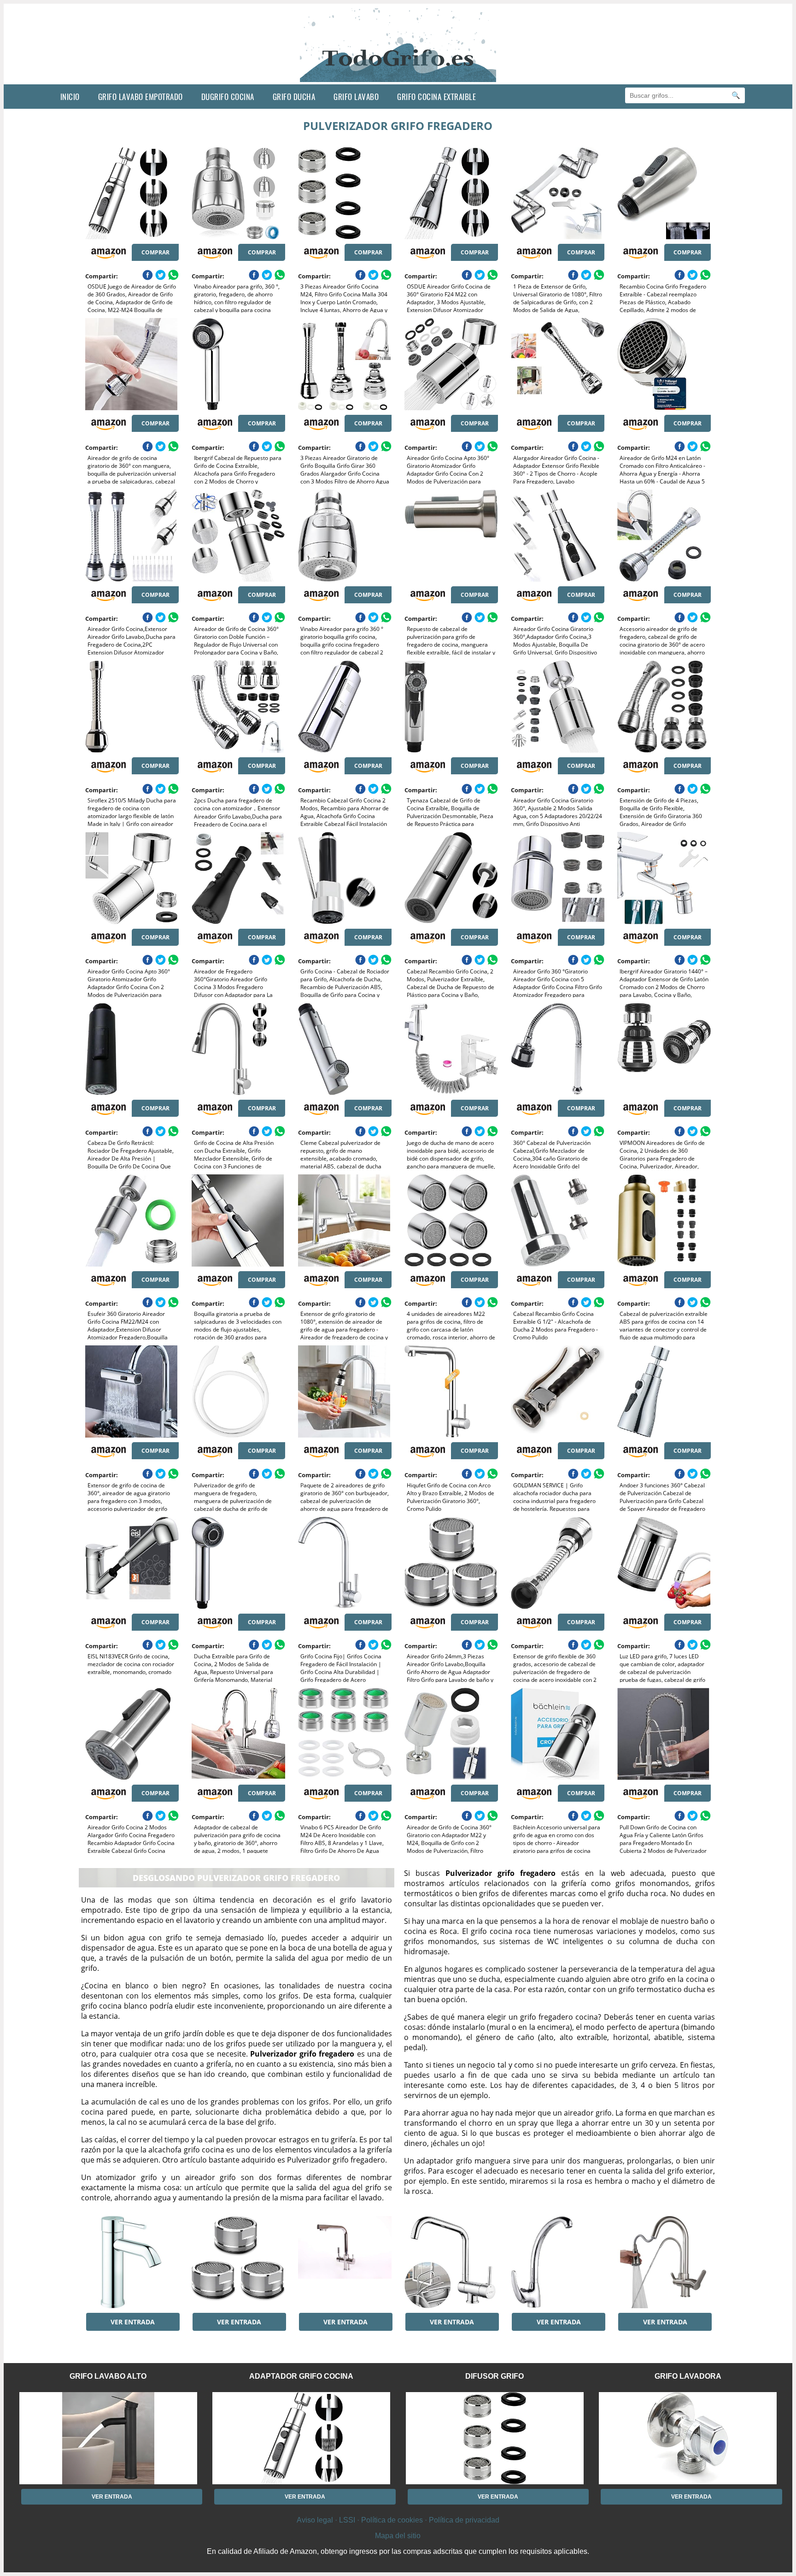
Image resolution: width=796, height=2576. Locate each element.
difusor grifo (495, 2376)
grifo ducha (294, 97)
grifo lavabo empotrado (140, 97)
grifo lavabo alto (108, 2376)
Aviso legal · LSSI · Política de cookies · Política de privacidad (398, 2520)
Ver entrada (133, 2322)
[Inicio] (398, 77)
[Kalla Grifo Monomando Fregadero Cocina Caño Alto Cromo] (558, 2262)
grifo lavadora (688, 2376)
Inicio (70, 97)
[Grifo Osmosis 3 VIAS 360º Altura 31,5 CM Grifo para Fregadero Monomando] (345, 2262)
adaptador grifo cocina (301, 2376)
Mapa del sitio (398, 2536)
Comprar (155, 252)
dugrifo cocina (228, 97)
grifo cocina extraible (436, 97)
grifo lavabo (356, 97)
